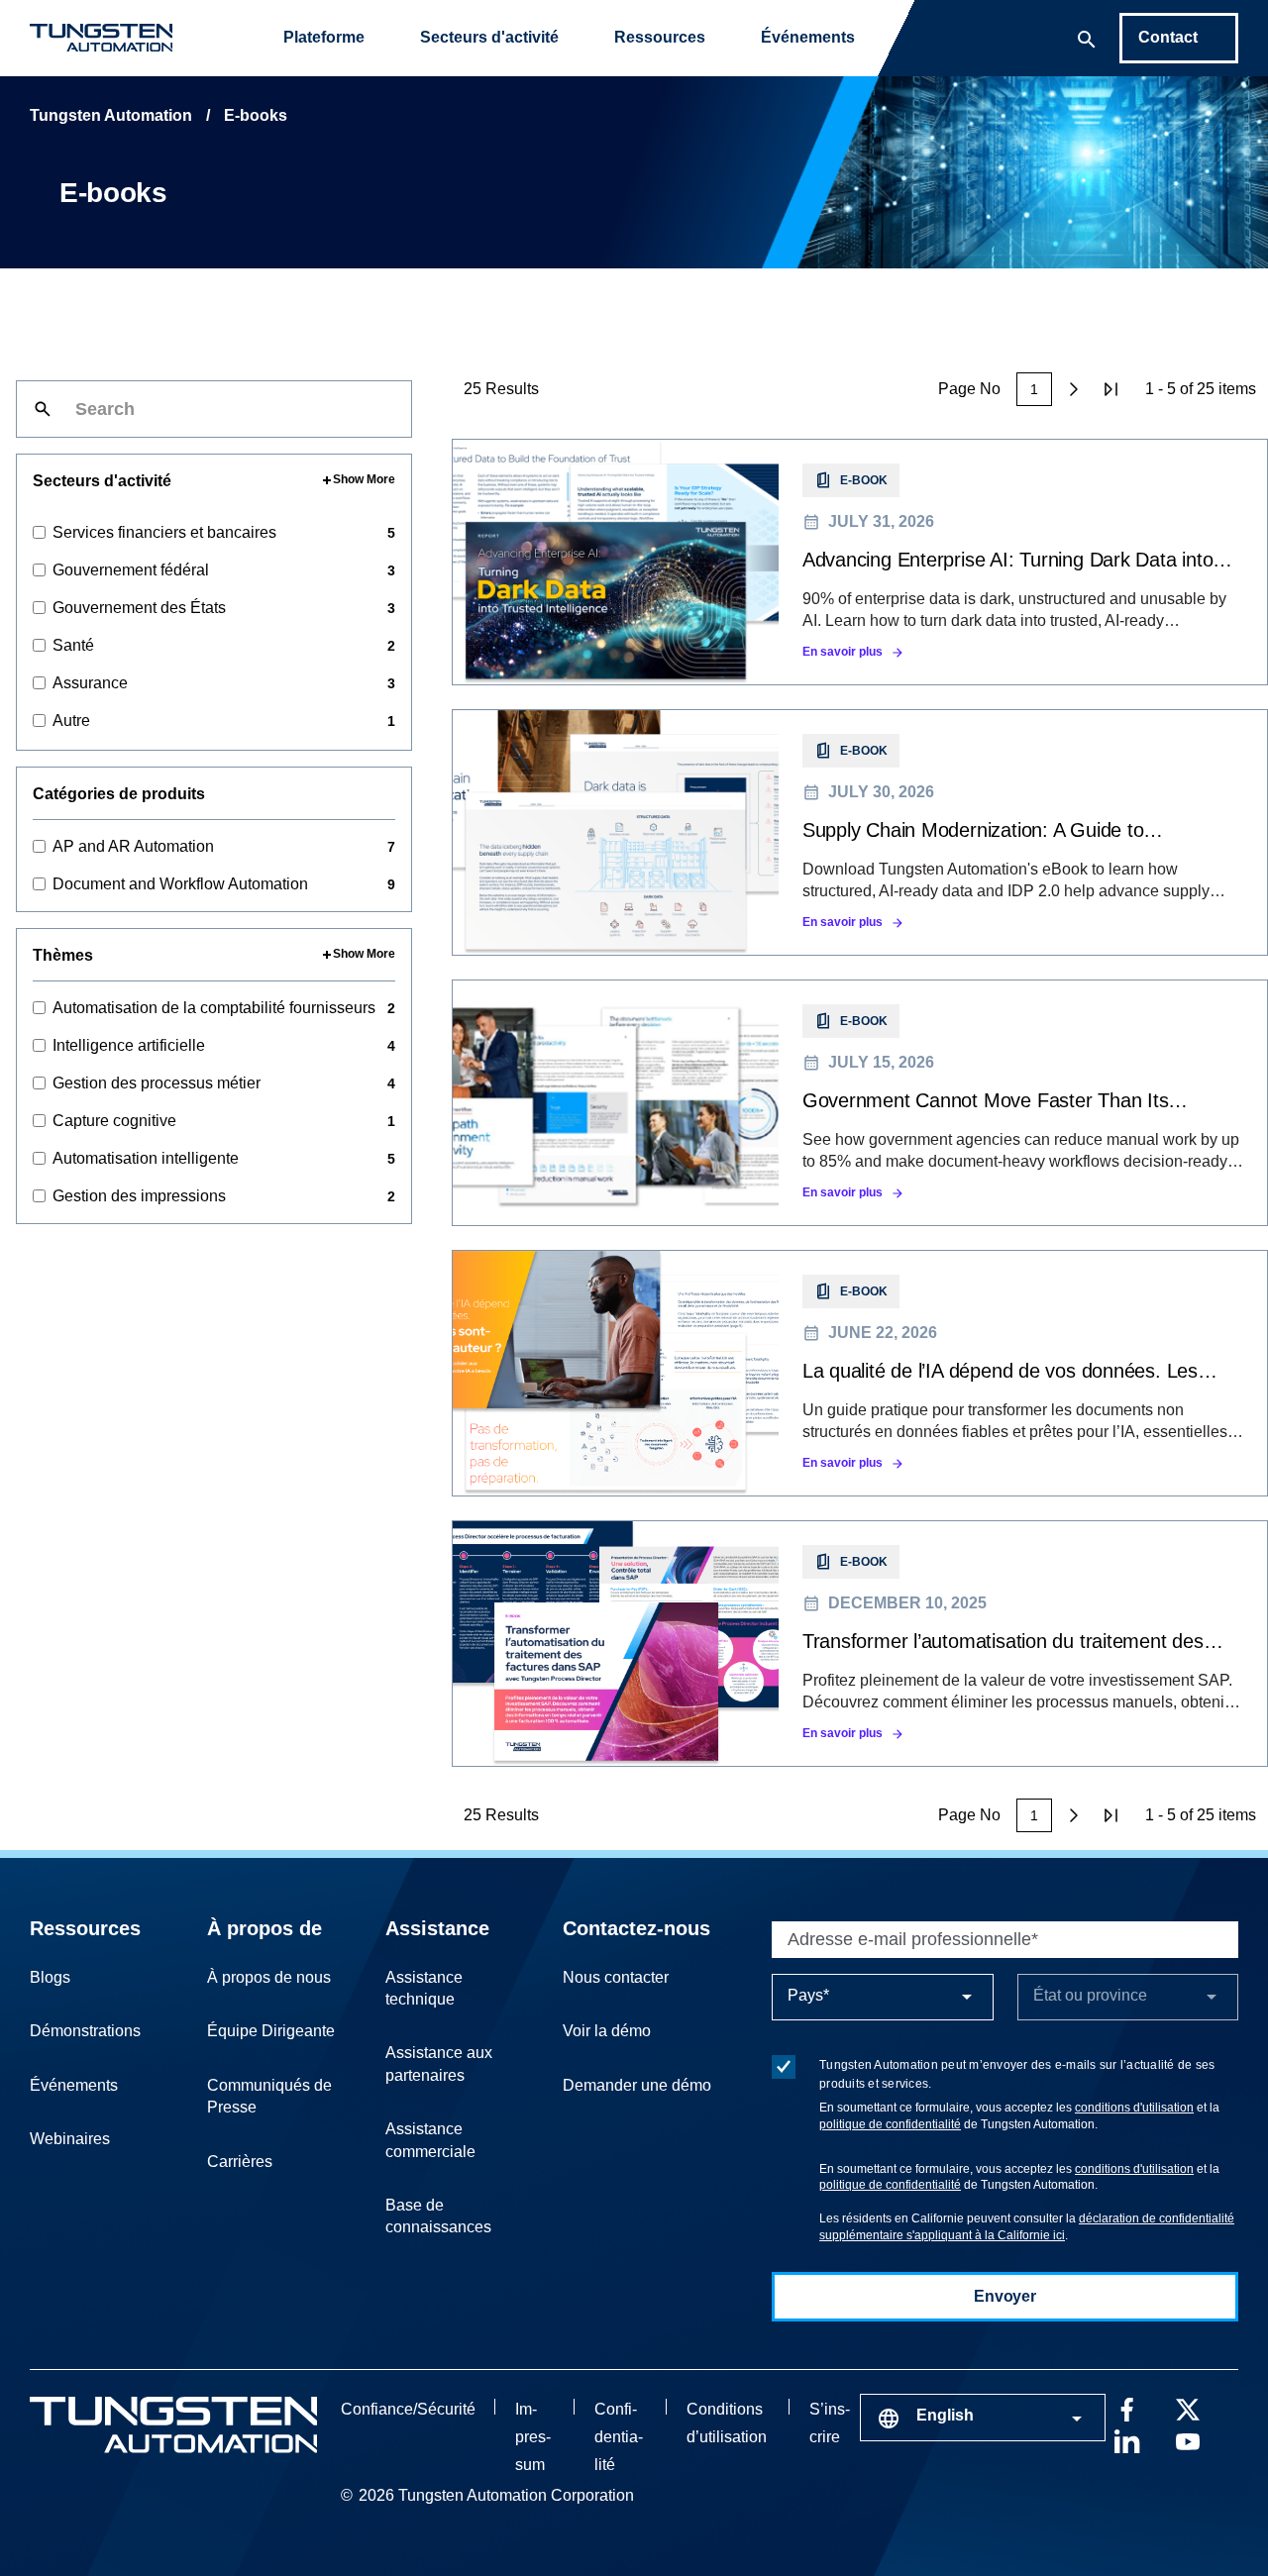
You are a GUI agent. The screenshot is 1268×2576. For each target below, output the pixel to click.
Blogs (50, 1977)
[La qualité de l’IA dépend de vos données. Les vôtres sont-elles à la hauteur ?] (860, 1373)
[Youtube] (1188, 2439)
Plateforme (324, 37)
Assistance (437, 1928)
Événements (808, 37)
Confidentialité (619, 2437)
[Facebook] (1126, 2408)
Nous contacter (616, 1977)
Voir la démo (607, 2031)
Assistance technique (424, 1988)
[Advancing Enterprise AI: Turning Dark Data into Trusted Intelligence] (860, 562)
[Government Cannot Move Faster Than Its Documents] (860, 1103)
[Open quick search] (1087, 38)
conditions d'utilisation (1134, 2108)
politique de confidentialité (890, 2124)
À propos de (264, 1928)
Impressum (533, 2437)
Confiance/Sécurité (408, 2409)
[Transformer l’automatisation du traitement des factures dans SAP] (860, 1644)
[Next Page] (1074, 389)
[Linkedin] (1126, 2439)
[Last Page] (1111, 389)
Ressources (660, 37)
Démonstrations (85, 2031)
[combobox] (983, 2418)
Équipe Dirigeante (271, 2031)
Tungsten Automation (111, 115)
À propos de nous (269, 1977)
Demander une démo (637, 2085)
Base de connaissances (438, 2216)
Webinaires (70, 2139)
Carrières (240, 2162)
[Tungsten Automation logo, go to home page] (173, 2425)
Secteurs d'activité (489, 37)
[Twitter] (1188, 2408)
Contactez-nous (636, 1928)
